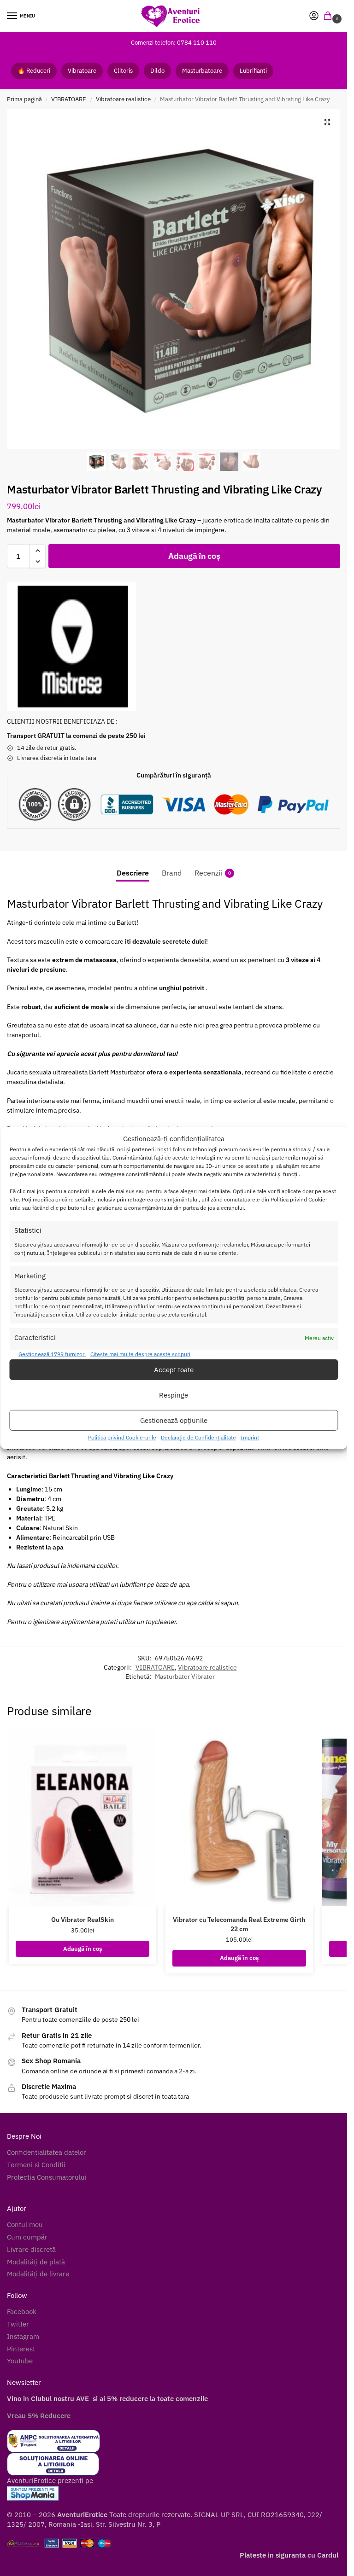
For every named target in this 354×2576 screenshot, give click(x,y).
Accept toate (174, 1370)
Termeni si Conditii (36, 2165)
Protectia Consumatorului (47, 2177)
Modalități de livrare (38, 2274)
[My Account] (314, 16)
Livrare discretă (31, 2249)
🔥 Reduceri (34, 71)
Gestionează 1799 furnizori (52, 1354)
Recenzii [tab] (213, 873)
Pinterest (21, 2349)
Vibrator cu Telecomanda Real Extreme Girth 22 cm (239, 1924)
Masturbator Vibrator (185, 1677)
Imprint (250, 1437)
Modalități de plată (36, 2262)
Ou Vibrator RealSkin (83, 1920)
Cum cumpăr (27, 2237)
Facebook (22, 2312)
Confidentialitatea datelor (47, 2152)
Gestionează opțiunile (174, 1420)
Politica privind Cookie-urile (122, 1437)
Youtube (20, 2361)
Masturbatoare (202, 71)
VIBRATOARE (69, 99)
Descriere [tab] (133, 873)
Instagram (23, 2336)
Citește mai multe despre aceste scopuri (140, 1354)
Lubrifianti (253, 71)
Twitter (18, 2324)
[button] (330, 16)
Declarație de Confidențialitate (198, 1437)
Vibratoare (82, 71)
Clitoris (123, 71)
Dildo (157, 71)
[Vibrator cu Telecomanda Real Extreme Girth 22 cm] (239, 1818)
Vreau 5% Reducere (39, 2416)
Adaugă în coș (194, 556)
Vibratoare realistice (123, 99)
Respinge (174, 1395)
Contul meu (25, 2225)
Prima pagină (24, 99)
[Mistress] (71, 647)
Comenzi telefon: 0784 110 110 (174, 42)
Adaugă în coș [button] (83, 1949)
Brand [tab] (172, 873)
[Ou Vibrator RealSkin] (83, 1818)
